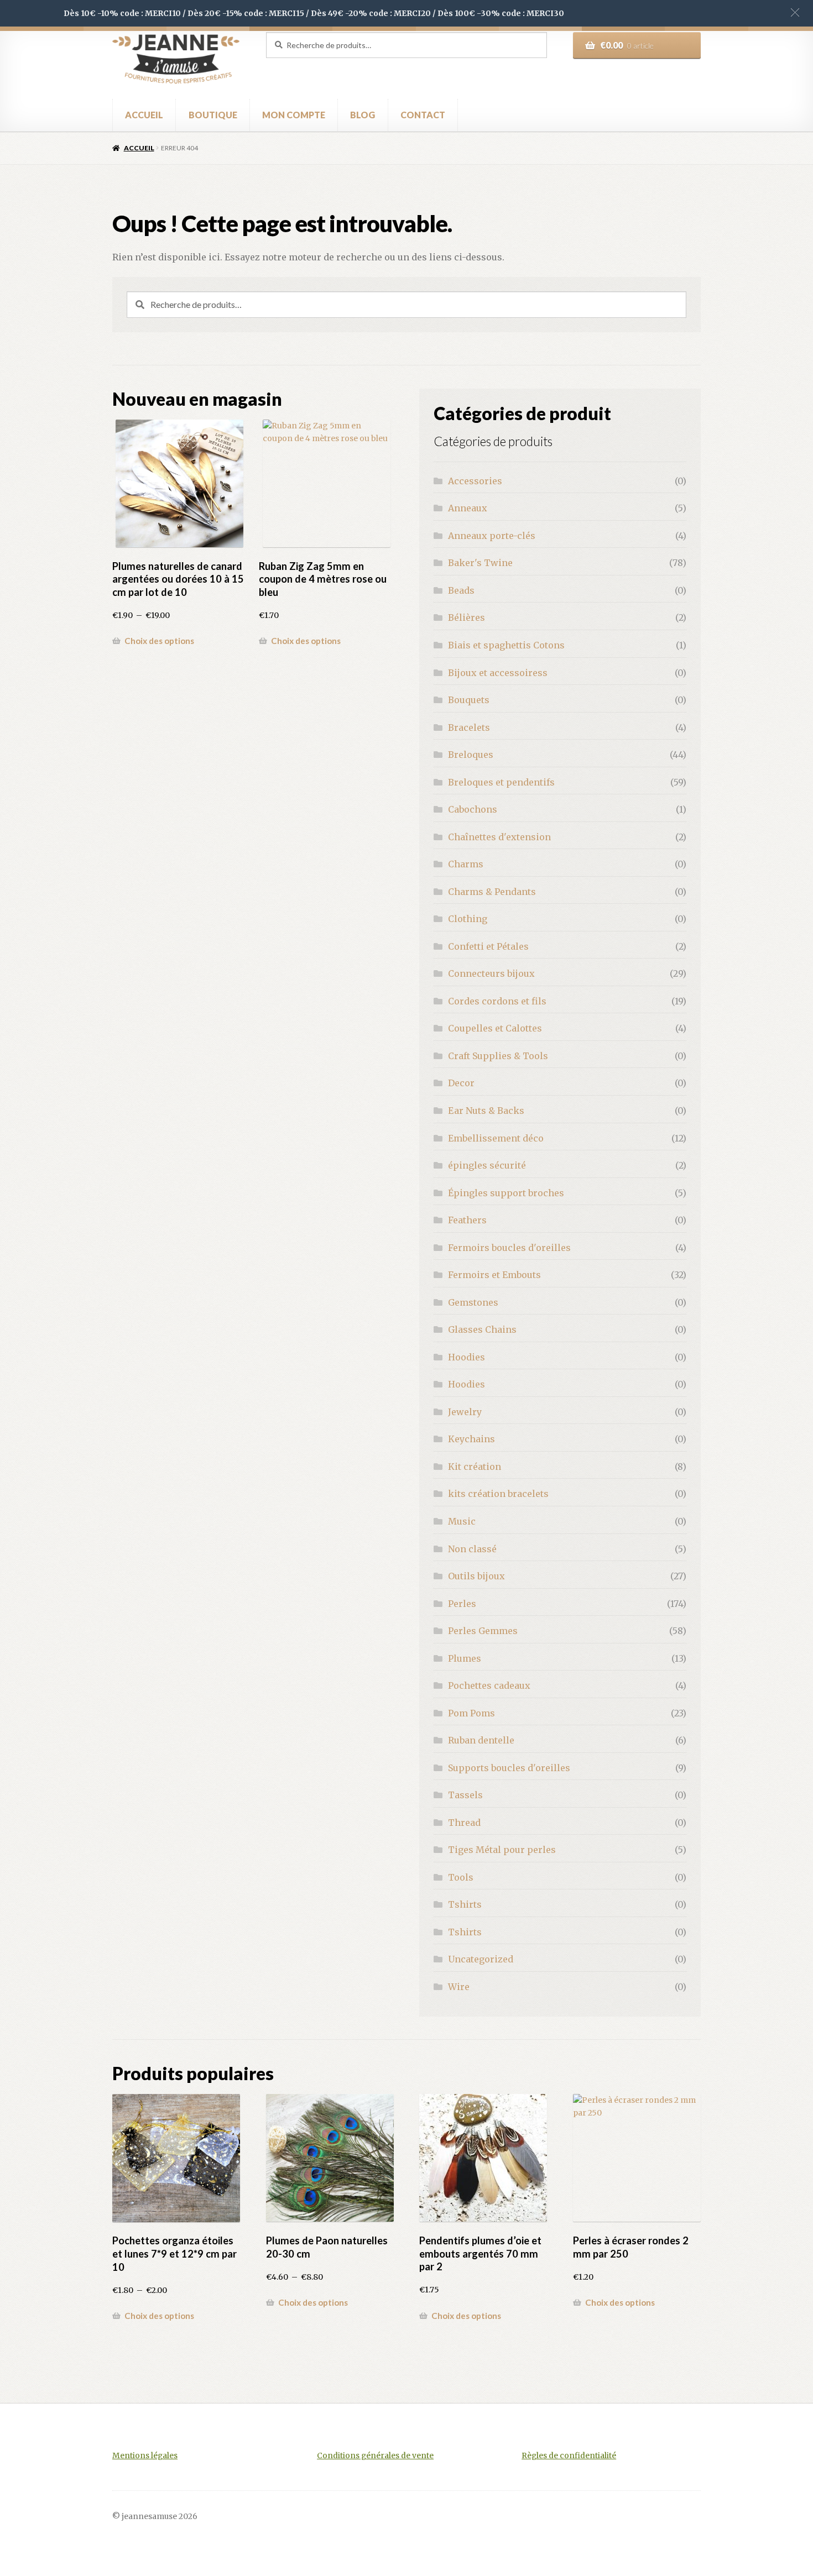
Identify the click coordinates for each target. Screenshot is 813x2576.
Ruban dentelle (481, 1740)
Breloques (471, 755)
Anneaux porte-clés (492, 536)
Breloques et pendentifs (501, 782)
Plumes (465, 1658)
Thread (464, 1823)
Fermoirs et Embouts (494, 1275)
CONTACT (423, 115)
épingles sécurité (487, 1165)
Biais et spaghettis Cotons (506, 645)
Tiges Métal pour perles (502, 1850)
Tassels (465, 1795)
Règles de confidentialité (569, 2456)
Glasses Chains (482, 1329)
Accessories (475, 481)
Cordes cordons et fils (497, 1001)
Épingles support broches (506, 1193)
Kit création (475, 1467)
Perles (462, 1604)
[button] (795, 12)
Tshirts (465, 1904)
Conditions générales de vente (375, 2456)
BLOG (363, 115)
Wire (459, 1987)
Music (462, 1521)
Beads (461, 590)
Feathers (467, 1220)
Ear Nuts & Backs (486, 1111)
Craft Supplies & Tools (498, 1056)
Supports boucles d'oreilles (509, 1768)
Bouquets (469, 700)
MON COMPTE (294, 115)
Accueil (139, 148)
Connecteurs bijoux (491, 973)
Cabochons (473, 809)
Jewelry (465, 1412)
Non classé (472, 1549)
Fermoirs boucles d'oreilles (509, 1248)
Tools (461, 1877)
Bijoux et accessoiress (498, 673)
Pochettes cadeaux (489, 1685)
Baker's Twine (480, 563)
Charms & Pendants (492, 892)
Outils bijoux (476, 1576)
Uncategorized (481, 1959)
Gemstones (473, 1302)
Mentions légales (145, 2456)
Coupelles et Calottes (495, 1028)
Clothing (468, 919)
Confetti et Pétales (488, 946)
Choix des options (159, 641)
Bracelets (469, 727)
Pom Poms (471, 1713)
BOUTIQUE (213, 115)
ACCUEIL (144, 115)
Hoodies (467, 1357)
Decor (461, 1083)
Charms (466, 864)
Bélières (467, 617)
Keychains (471, 1439)
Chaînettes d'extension (499, 837)
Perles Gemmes (483, 1631)
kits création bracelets (498, 1494)
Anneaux (468, 508)
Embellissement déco (496, 1138)
